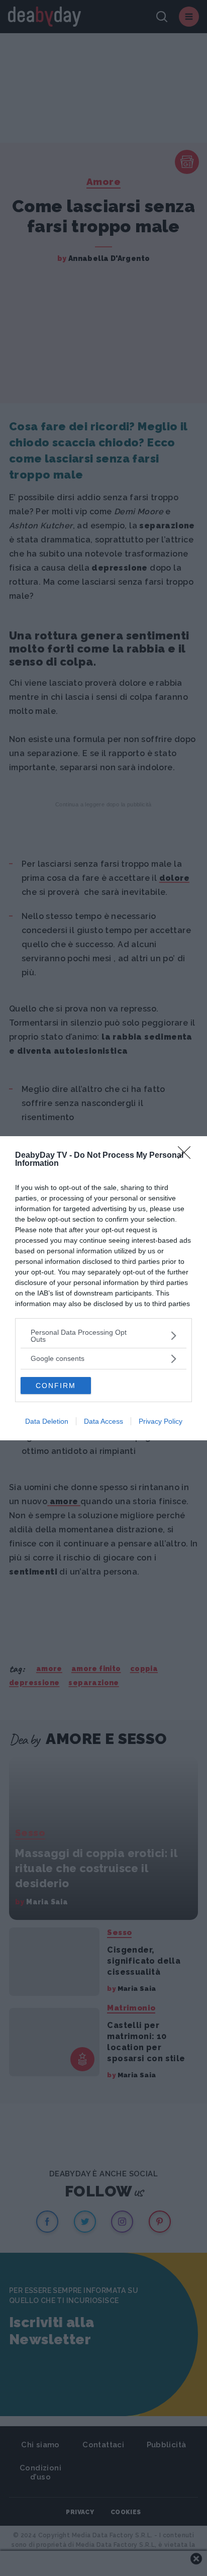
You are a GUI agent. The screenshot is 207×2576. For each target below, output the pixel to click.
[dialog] (103, 1288)
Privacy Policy (161, 1421)
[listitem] (103, 1336)
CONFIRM (56, 1386)
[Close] (187, 1156)
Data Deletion (47, 1421)
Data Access (103, 1421)
